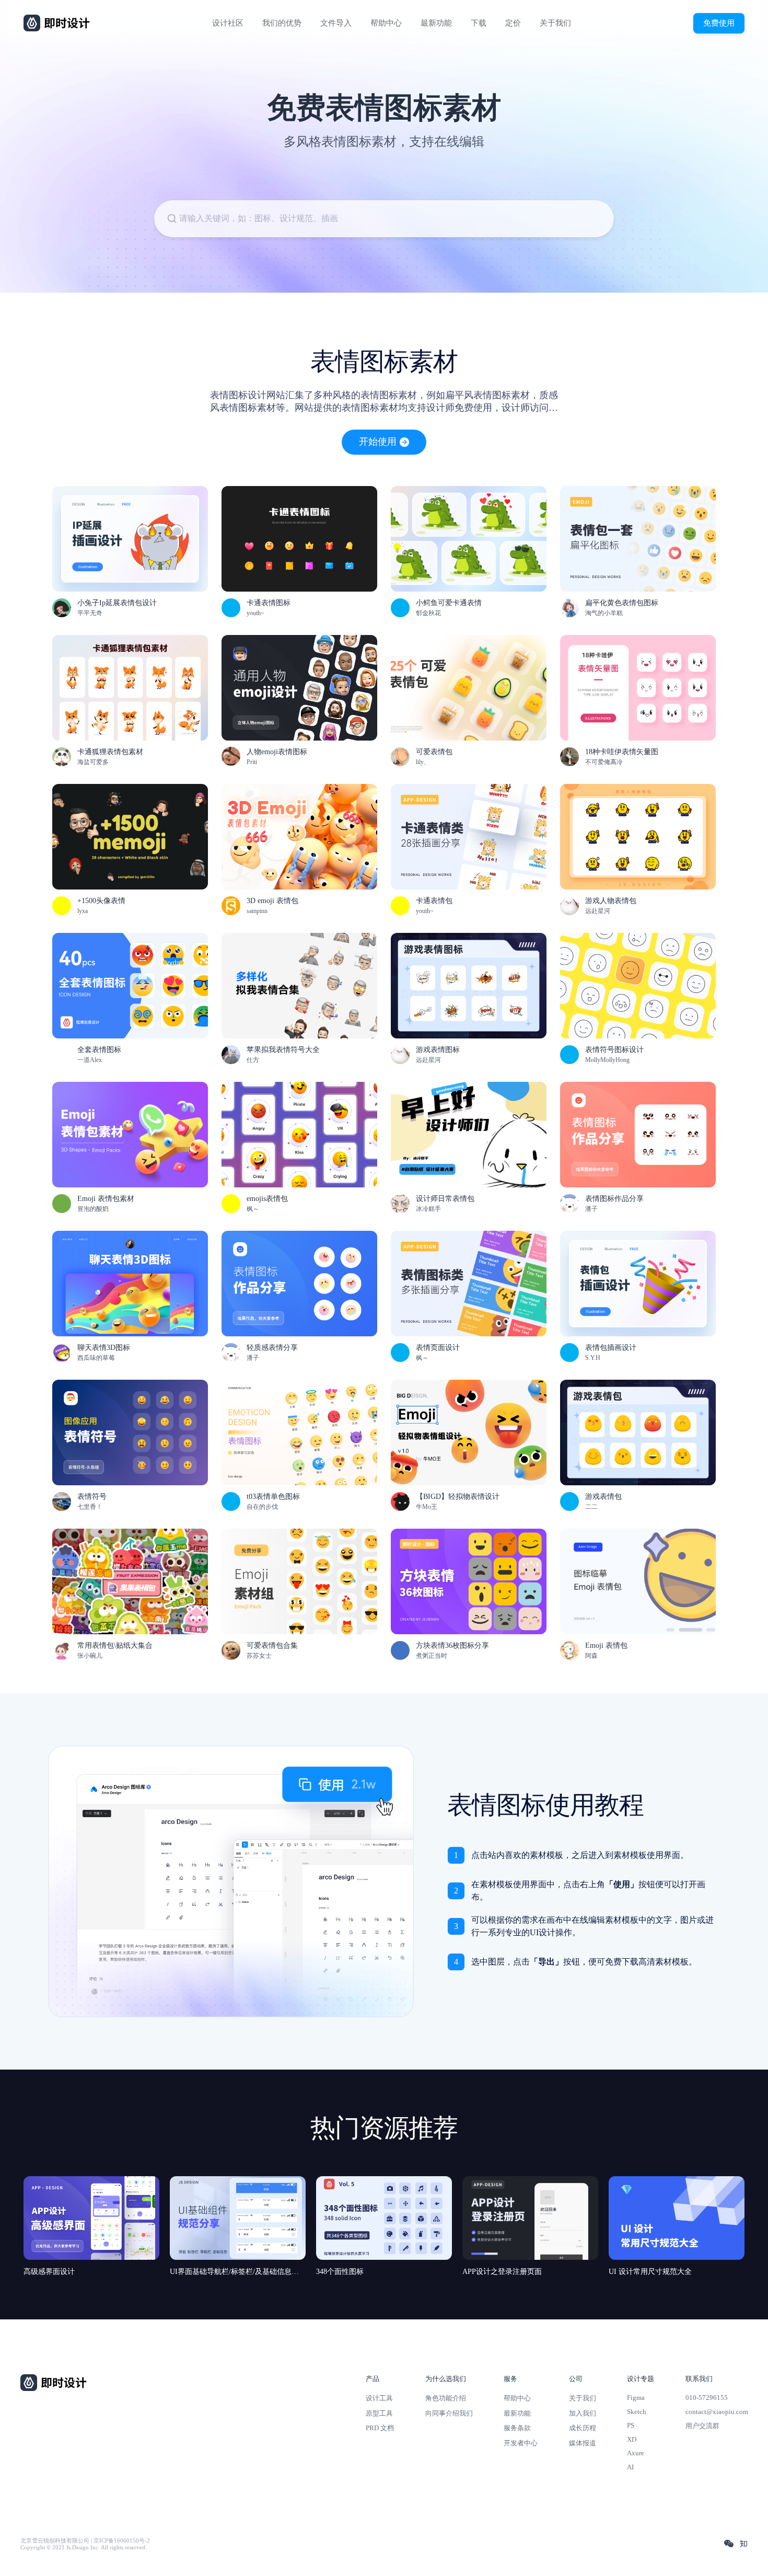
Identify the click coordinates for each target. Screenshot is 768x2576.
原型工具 (379, 2413)
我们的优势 (282, 23)
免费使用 (719, 23)
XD (632, 2439)
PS (631, 2425)
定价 (513, 23)
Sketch (637, 2412)
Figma (636, 2398)
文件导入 (336, 23)
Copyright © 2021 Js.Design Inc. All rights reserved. (84, 2548)
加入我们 (583, 2413)
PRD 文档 (380, 2428)
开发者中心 (521, 2443)
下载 (479, 23)
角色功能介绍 (446, 2398)
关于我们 (555, 23)
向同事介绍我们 (449, 2413)
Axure (636, 2453)
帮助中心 (386, 23)
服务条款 (517, 2428)
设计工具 (379, 2398)
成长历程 (583, 2428)
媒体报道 (583, 2443)
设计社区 (228, 23)
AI (630, 2467)
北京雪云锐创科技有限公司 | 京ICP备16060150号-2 (85, 2541)
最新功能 (436, 23)
